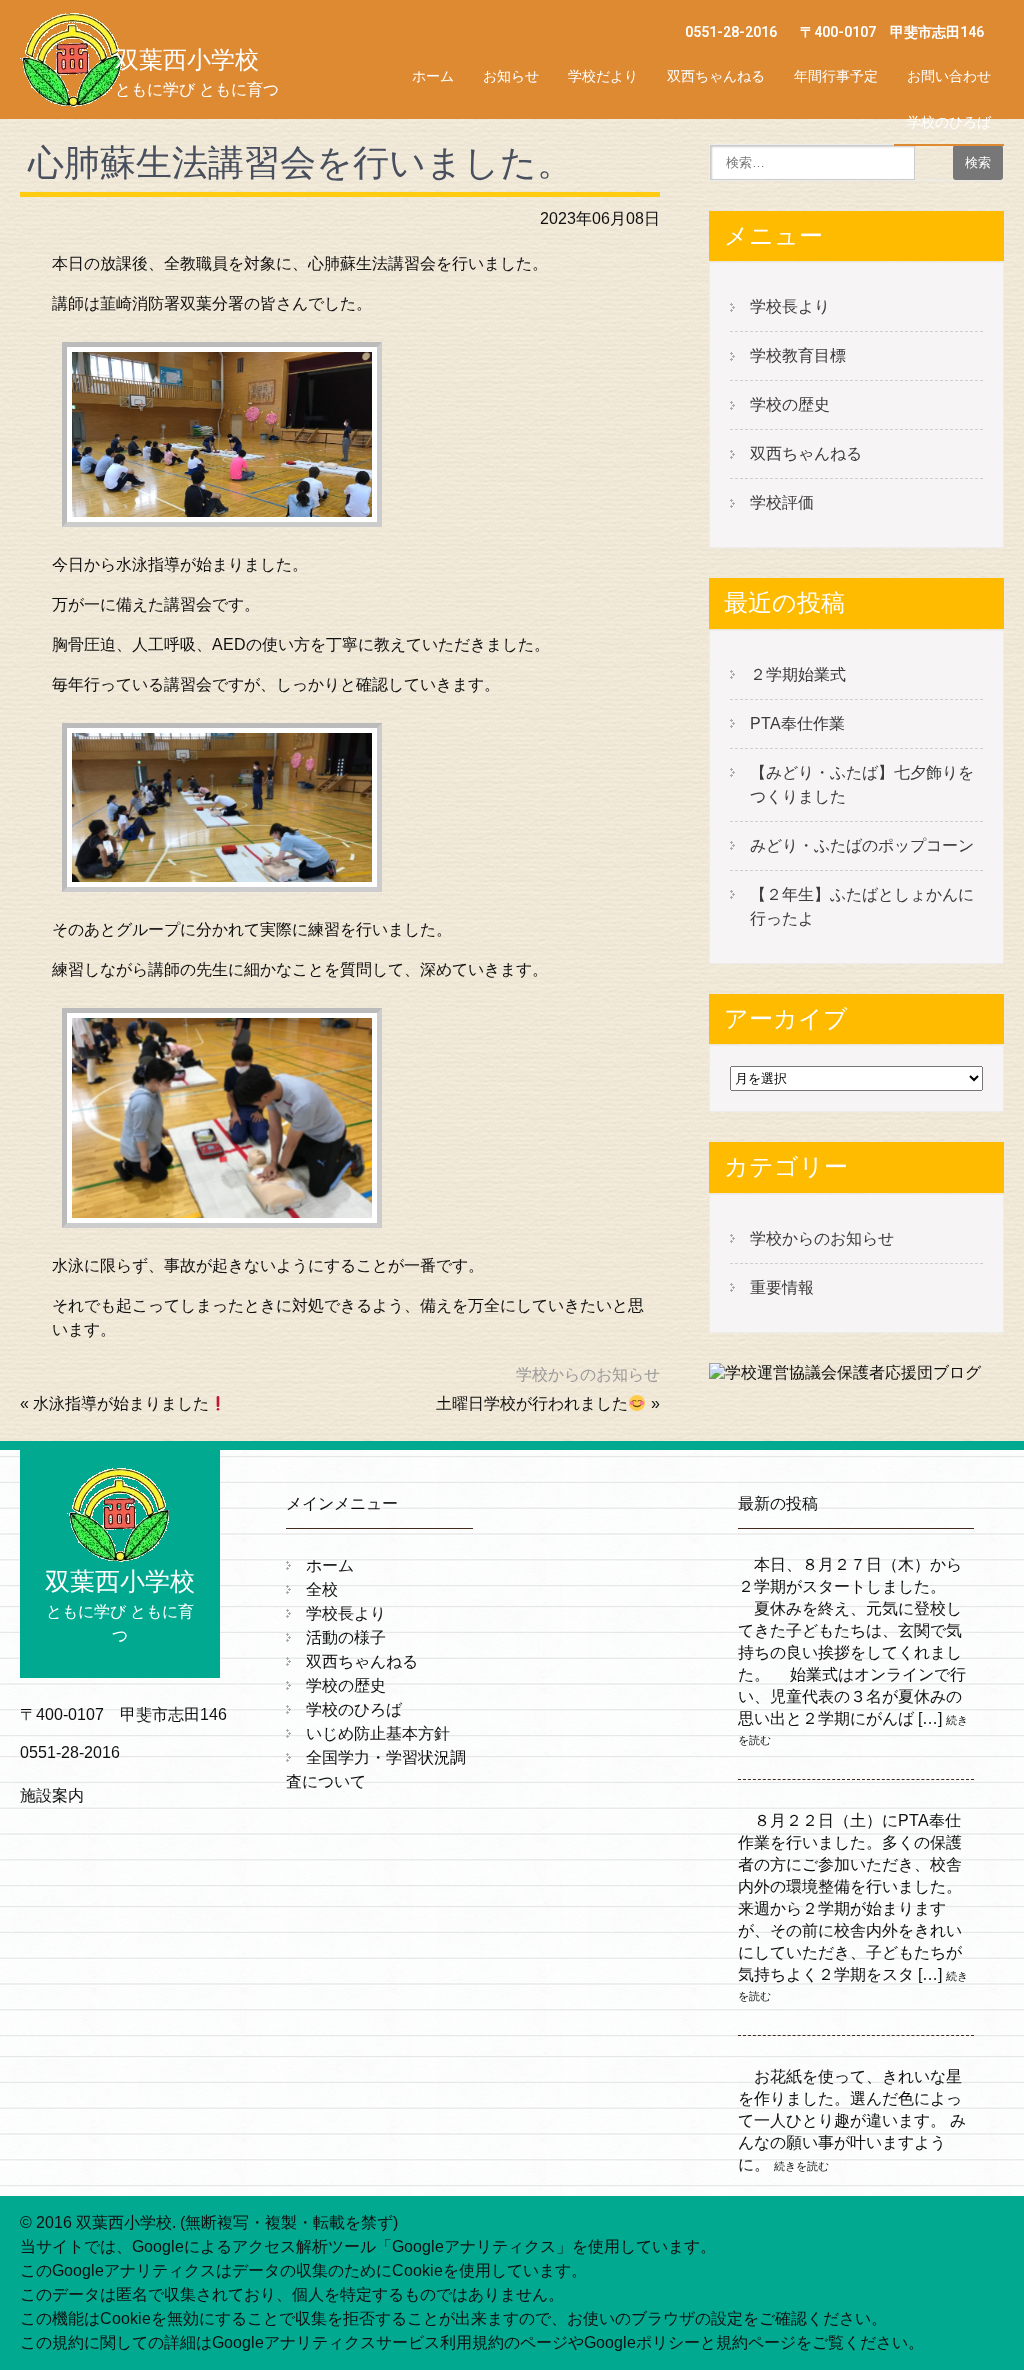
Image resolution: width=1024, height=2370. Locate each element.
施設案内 (52, 1795)
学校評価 (782, 502)
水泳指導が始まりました (121, 1403)
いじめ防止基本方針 (378, 1733)
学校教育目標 (798, 355)
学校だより (603, 76)
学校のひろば (949, 122)
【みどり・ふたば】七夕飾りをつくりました (862, 784)
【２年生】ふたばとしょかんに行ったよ (862, 906)
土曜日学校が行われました (532, 1403)
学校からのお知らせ (588, 1374)
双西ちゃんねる (716, 76)
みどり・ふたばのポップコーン (862, 845)
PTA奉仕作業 (797, 723)
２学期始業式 (798, 674)
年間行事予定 (836, 76)
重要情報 (782, 1287)
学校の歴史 (790, 404)
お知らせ (511, 76)
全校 (322, 1589)
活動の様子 (346, 1637)
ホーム (433, 76)
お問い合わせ (949, 76)
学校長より (790, 306)
